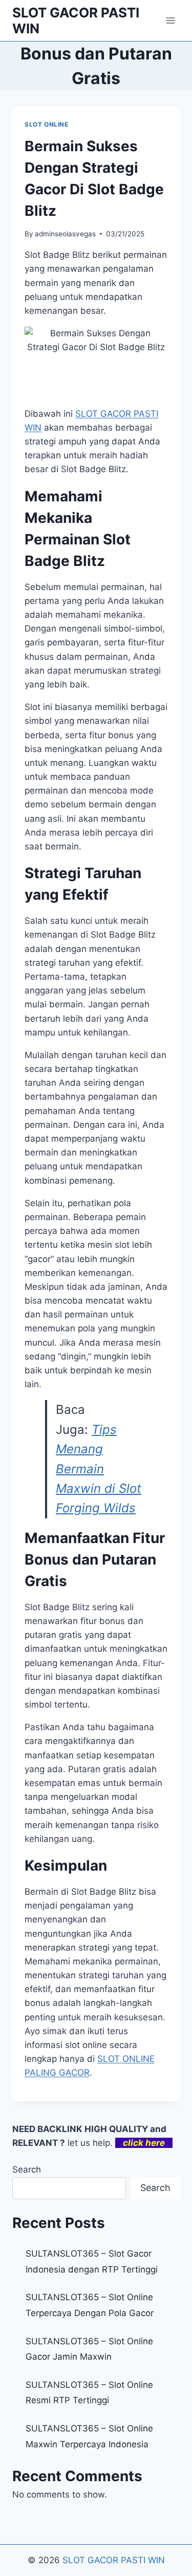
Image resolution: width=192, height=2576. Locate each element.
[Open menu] (170, 20)
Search (27, 2169)
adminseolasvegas (65, 234)
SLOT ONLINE (47, 124)
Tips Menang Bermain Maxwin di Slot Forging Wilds (99, 1469)
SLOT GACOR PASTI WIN (114, 2560)
